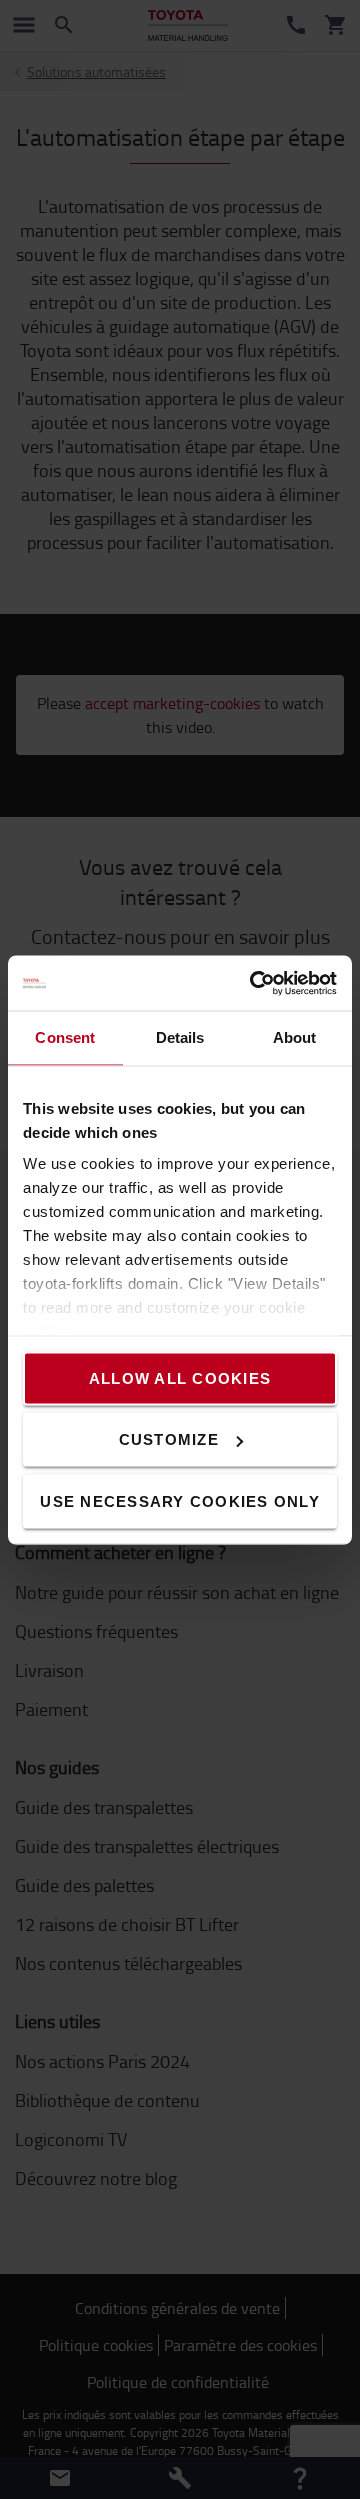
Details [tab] (180, 1037)
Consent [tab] (65, 1037)
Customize (169, 1439)
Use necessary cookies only (180, 1500)
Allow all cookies (180, 1377)
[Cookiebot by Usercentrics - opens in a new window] (254, 983)
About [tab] (295, 1037)
